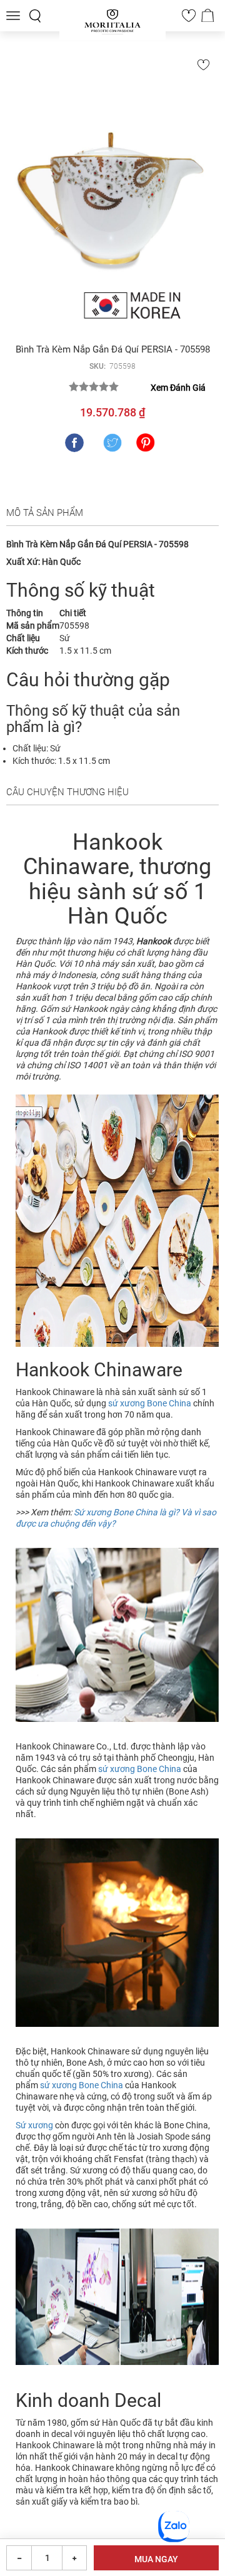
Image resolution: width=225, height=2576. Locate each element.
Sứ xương (34, 2125)
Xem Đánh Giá (178, 388)
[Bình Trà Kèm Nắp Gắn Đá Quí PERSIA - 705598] (112, 193)
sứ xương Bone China (150, 1403)
